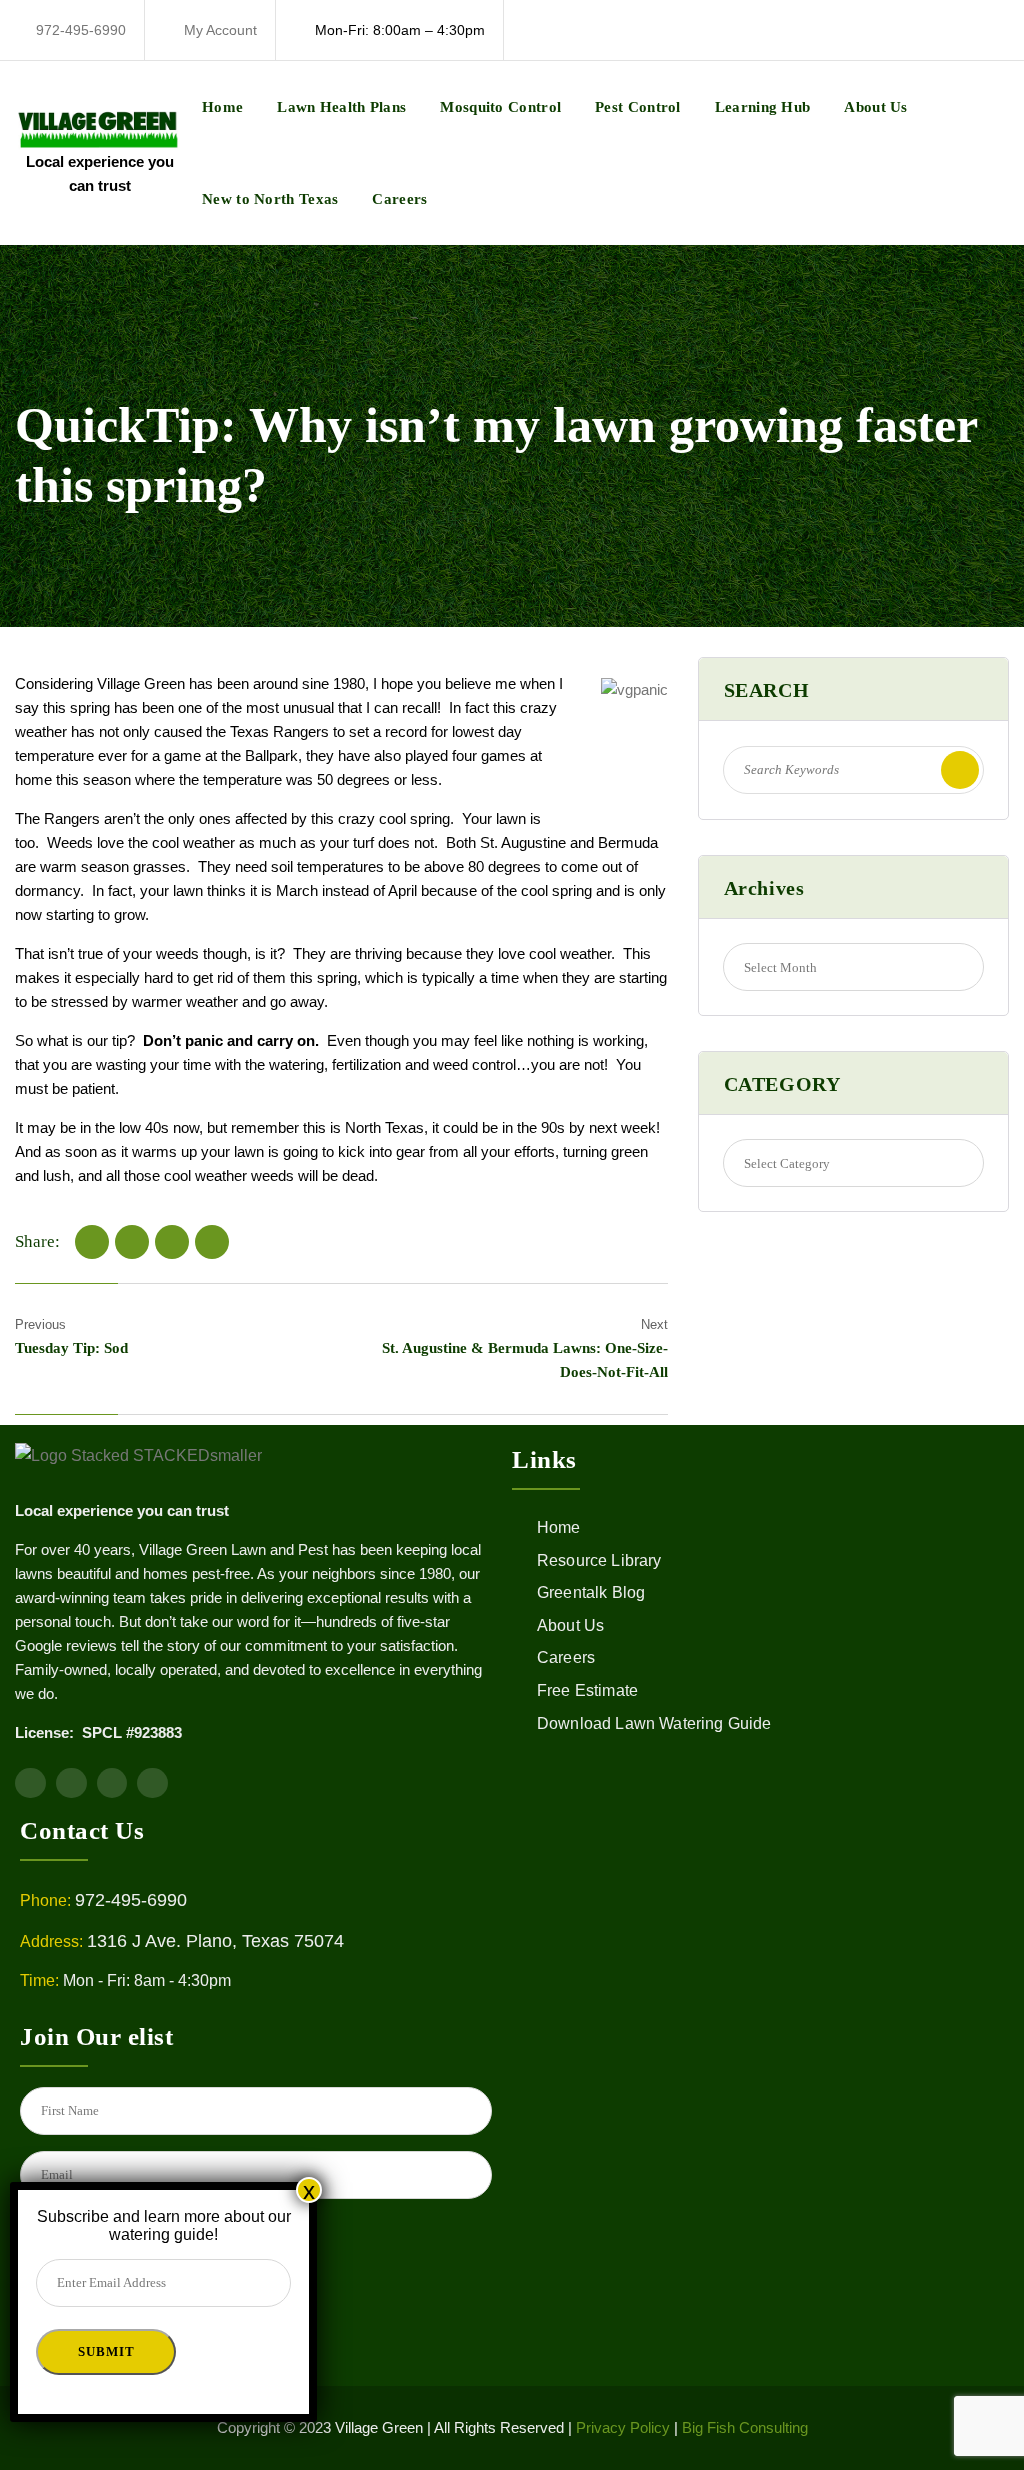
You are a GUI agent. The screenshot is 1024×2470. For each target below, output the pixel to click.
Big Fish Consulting (745, 2427)
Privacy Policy (623, 2427)
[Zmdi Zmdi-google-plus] (152, 1783)
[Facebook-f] (30, 1783)
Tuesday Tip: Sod (71, 1348)
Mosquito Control (500, 107)
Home (222, 107)
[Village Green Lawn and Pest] (100, 127)
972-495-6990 (81, 30)
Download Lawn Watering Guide (654, 1723)
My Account (220, 30)
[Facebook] (92, 1242)
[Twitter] (132, 1242)
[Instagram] (112, 1783)
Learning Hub (763, 107)
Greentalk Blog (591, 1592)
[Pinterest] (172, 1242)
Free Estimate (587, 1690)
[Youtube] (71, 1783)
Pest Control (638, 107)
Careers (399, 199)
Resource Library (599, 1560)
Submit (106, 2351)
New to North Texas (270, 199)
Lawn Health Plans (341, 107)
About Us (875, 107)
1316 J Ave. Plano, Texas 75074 (215, 1941)
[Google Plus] (212, 1242)
